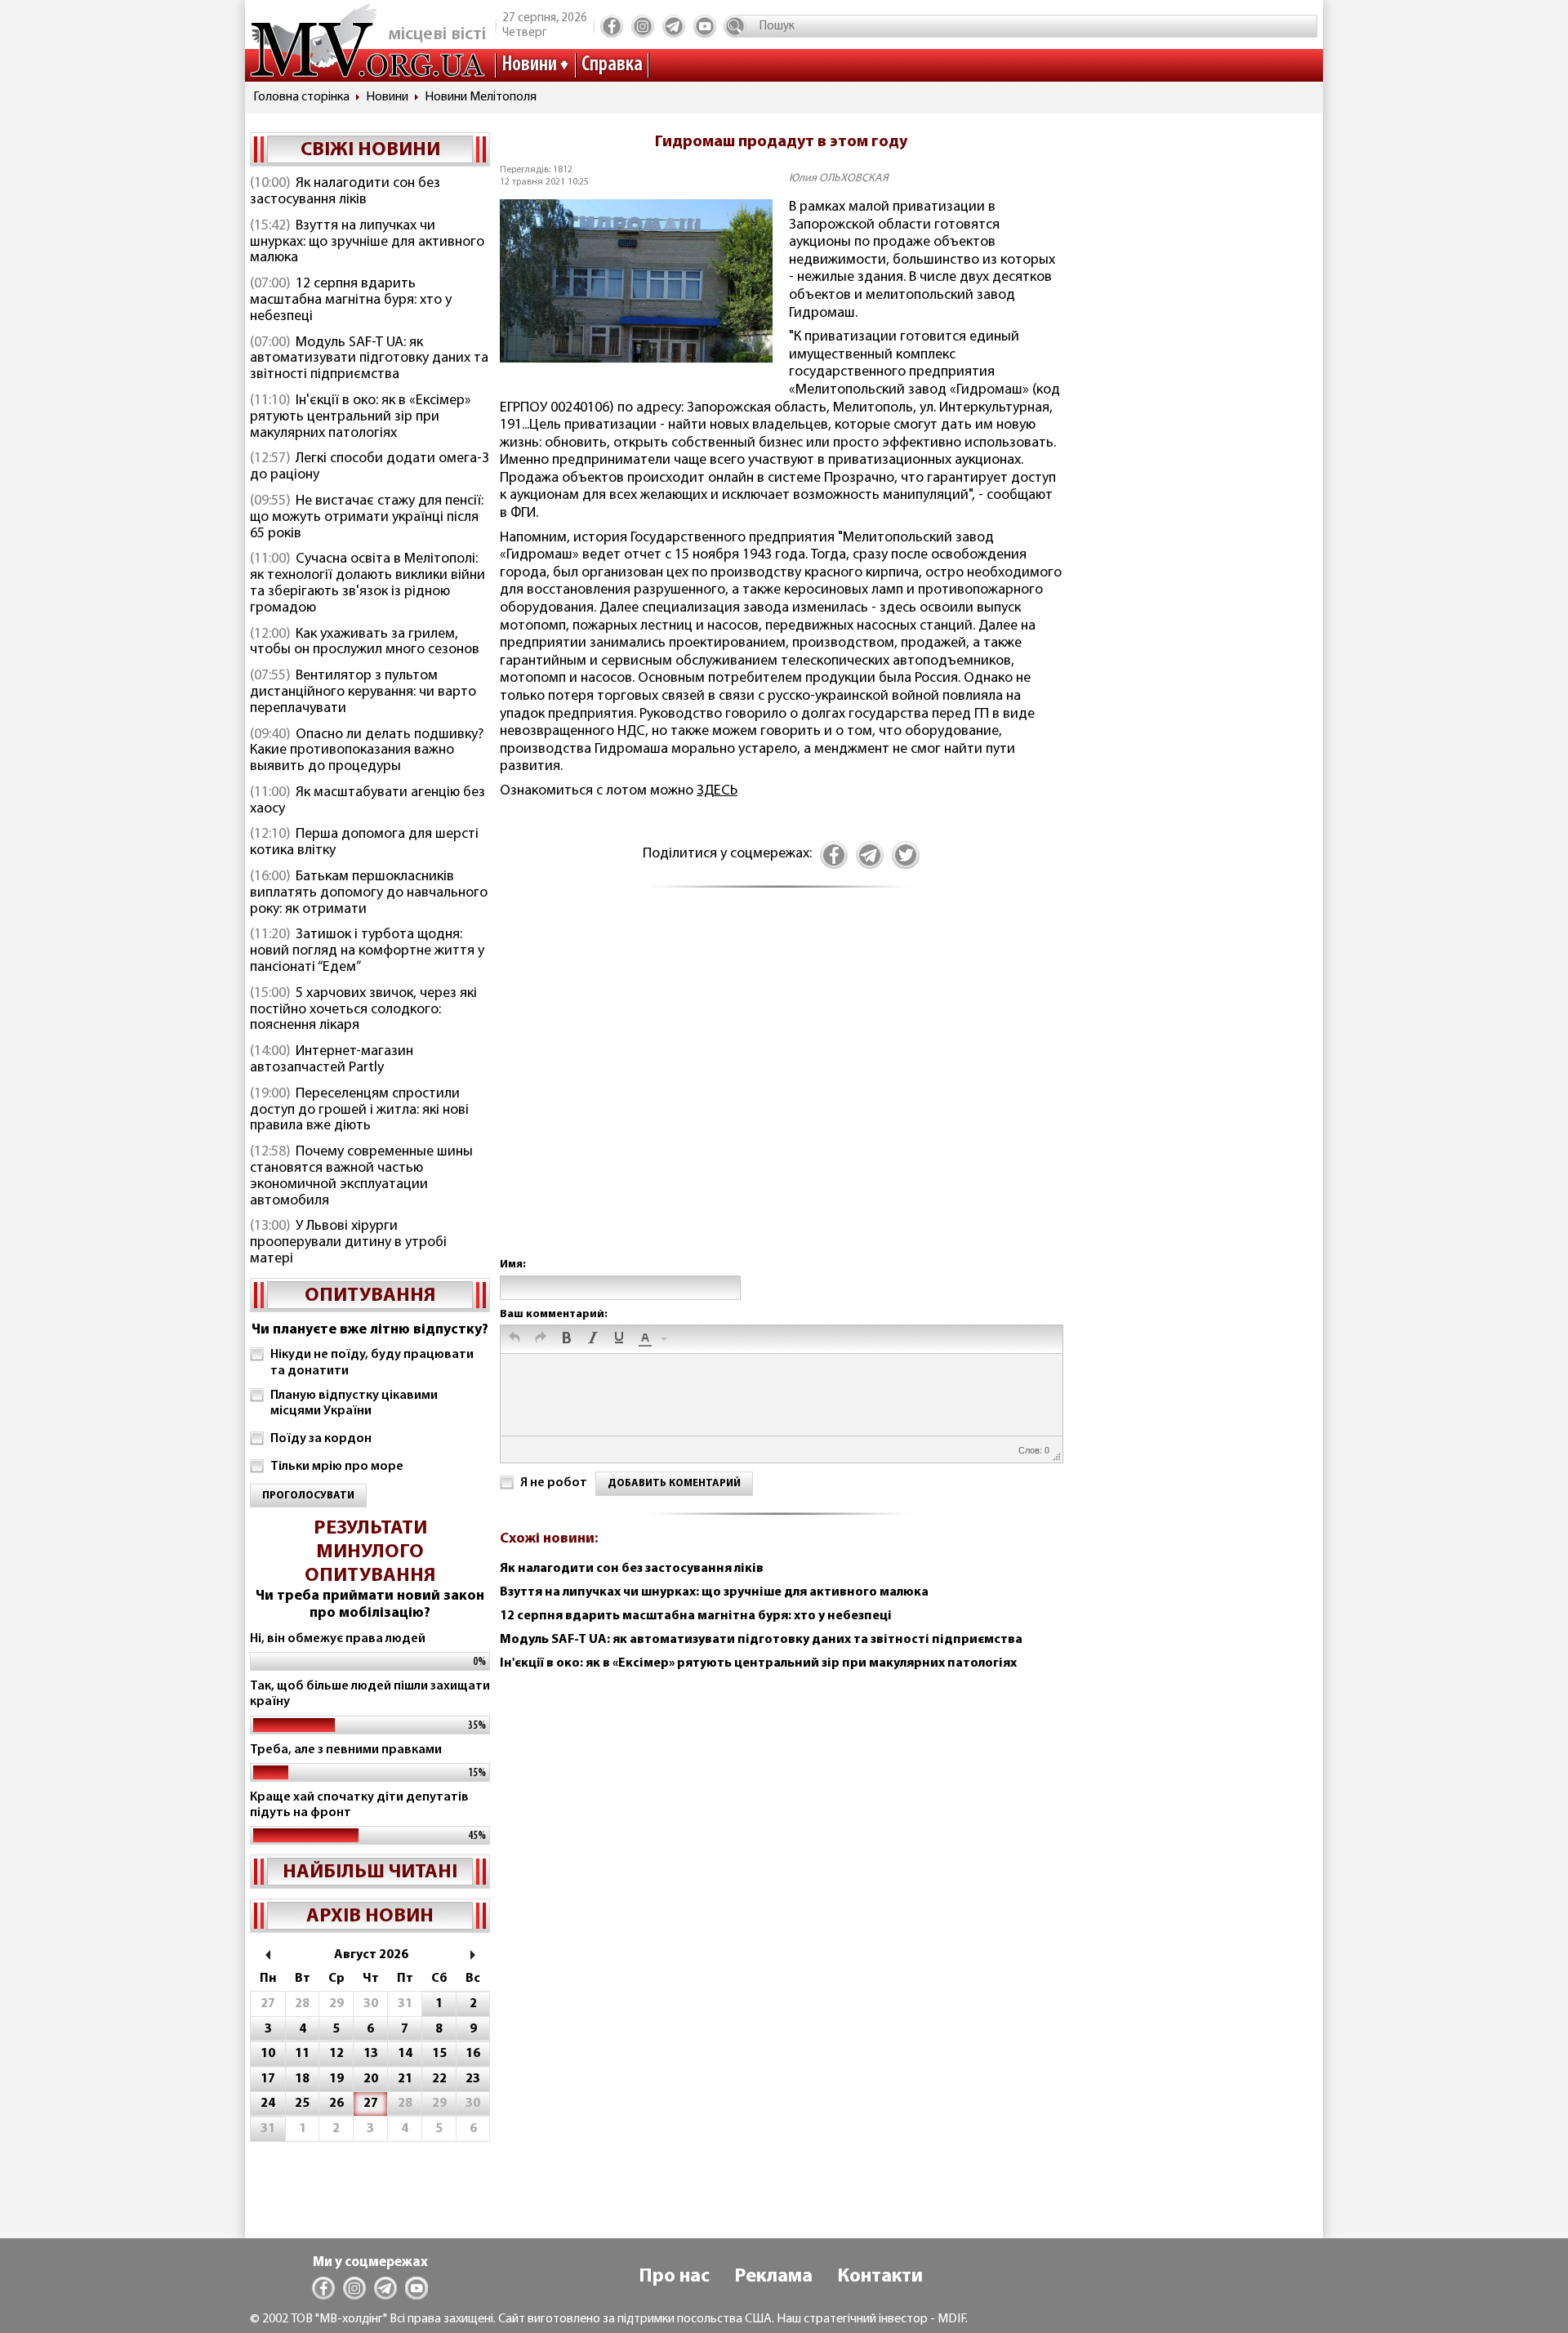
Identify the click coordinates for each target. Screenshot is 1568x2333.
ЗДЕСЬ (717, 791)
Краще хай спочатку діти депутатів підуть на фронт (359, 1805)
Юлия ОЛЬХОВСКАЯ (839, 178)
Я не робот (554, 1483)
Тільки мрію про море (337, 1467)
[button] (514, 1339)
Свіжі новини (370, 150)
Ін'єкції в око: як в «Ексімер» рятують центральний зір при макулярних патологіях (361, 417)
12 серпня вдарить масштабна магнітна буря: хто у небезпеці (351, 301)
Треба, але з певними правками (346, 1750)
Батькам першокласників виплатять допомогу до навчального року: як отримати (369, 893)
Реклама (773, 2277)
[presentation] (514, 1339)
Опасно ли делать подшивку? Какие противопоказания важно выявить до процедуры (367, 751)
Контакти (880, 2277)
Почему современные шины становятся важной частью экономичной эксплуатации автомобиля (361, 1176)
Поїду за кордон (321, 1439)
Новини (529, 65)
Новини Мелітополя (481, 97)
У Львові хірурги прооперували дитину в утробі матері (348, 1243)
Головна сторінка (301, 97)
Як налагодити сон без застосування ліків (345, 192)
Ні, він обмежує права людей (338, 1639)
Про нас (674, 2277)
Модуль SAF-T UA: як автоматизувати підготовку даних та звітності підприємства (369, 359)
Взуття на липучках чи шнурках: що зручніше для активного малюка (367, 243)
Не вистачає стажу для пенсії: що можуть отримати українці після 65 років (367, 518)
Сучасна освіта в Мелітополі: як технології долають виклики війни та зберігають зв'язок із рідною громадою (367, 583)
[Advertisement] (781, 1090)
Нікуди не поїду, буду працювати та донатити (372, 1362)
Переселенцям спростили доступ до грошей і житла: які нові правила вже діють (359, 1111)
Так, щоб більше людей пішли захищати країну (370, 1694)
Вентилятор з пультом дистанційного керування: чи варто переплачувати (363, 692)
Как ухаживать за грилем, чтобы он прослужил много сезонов (365, 643)
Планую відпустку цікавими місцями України (354, 1403)
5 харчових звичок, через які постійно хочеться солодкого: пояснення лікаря (363, 1010)
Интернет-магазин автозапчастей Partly (332, 1060)
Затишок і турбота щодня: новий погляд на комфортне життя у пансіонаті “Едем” (367, 951)
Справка (612, 65)
